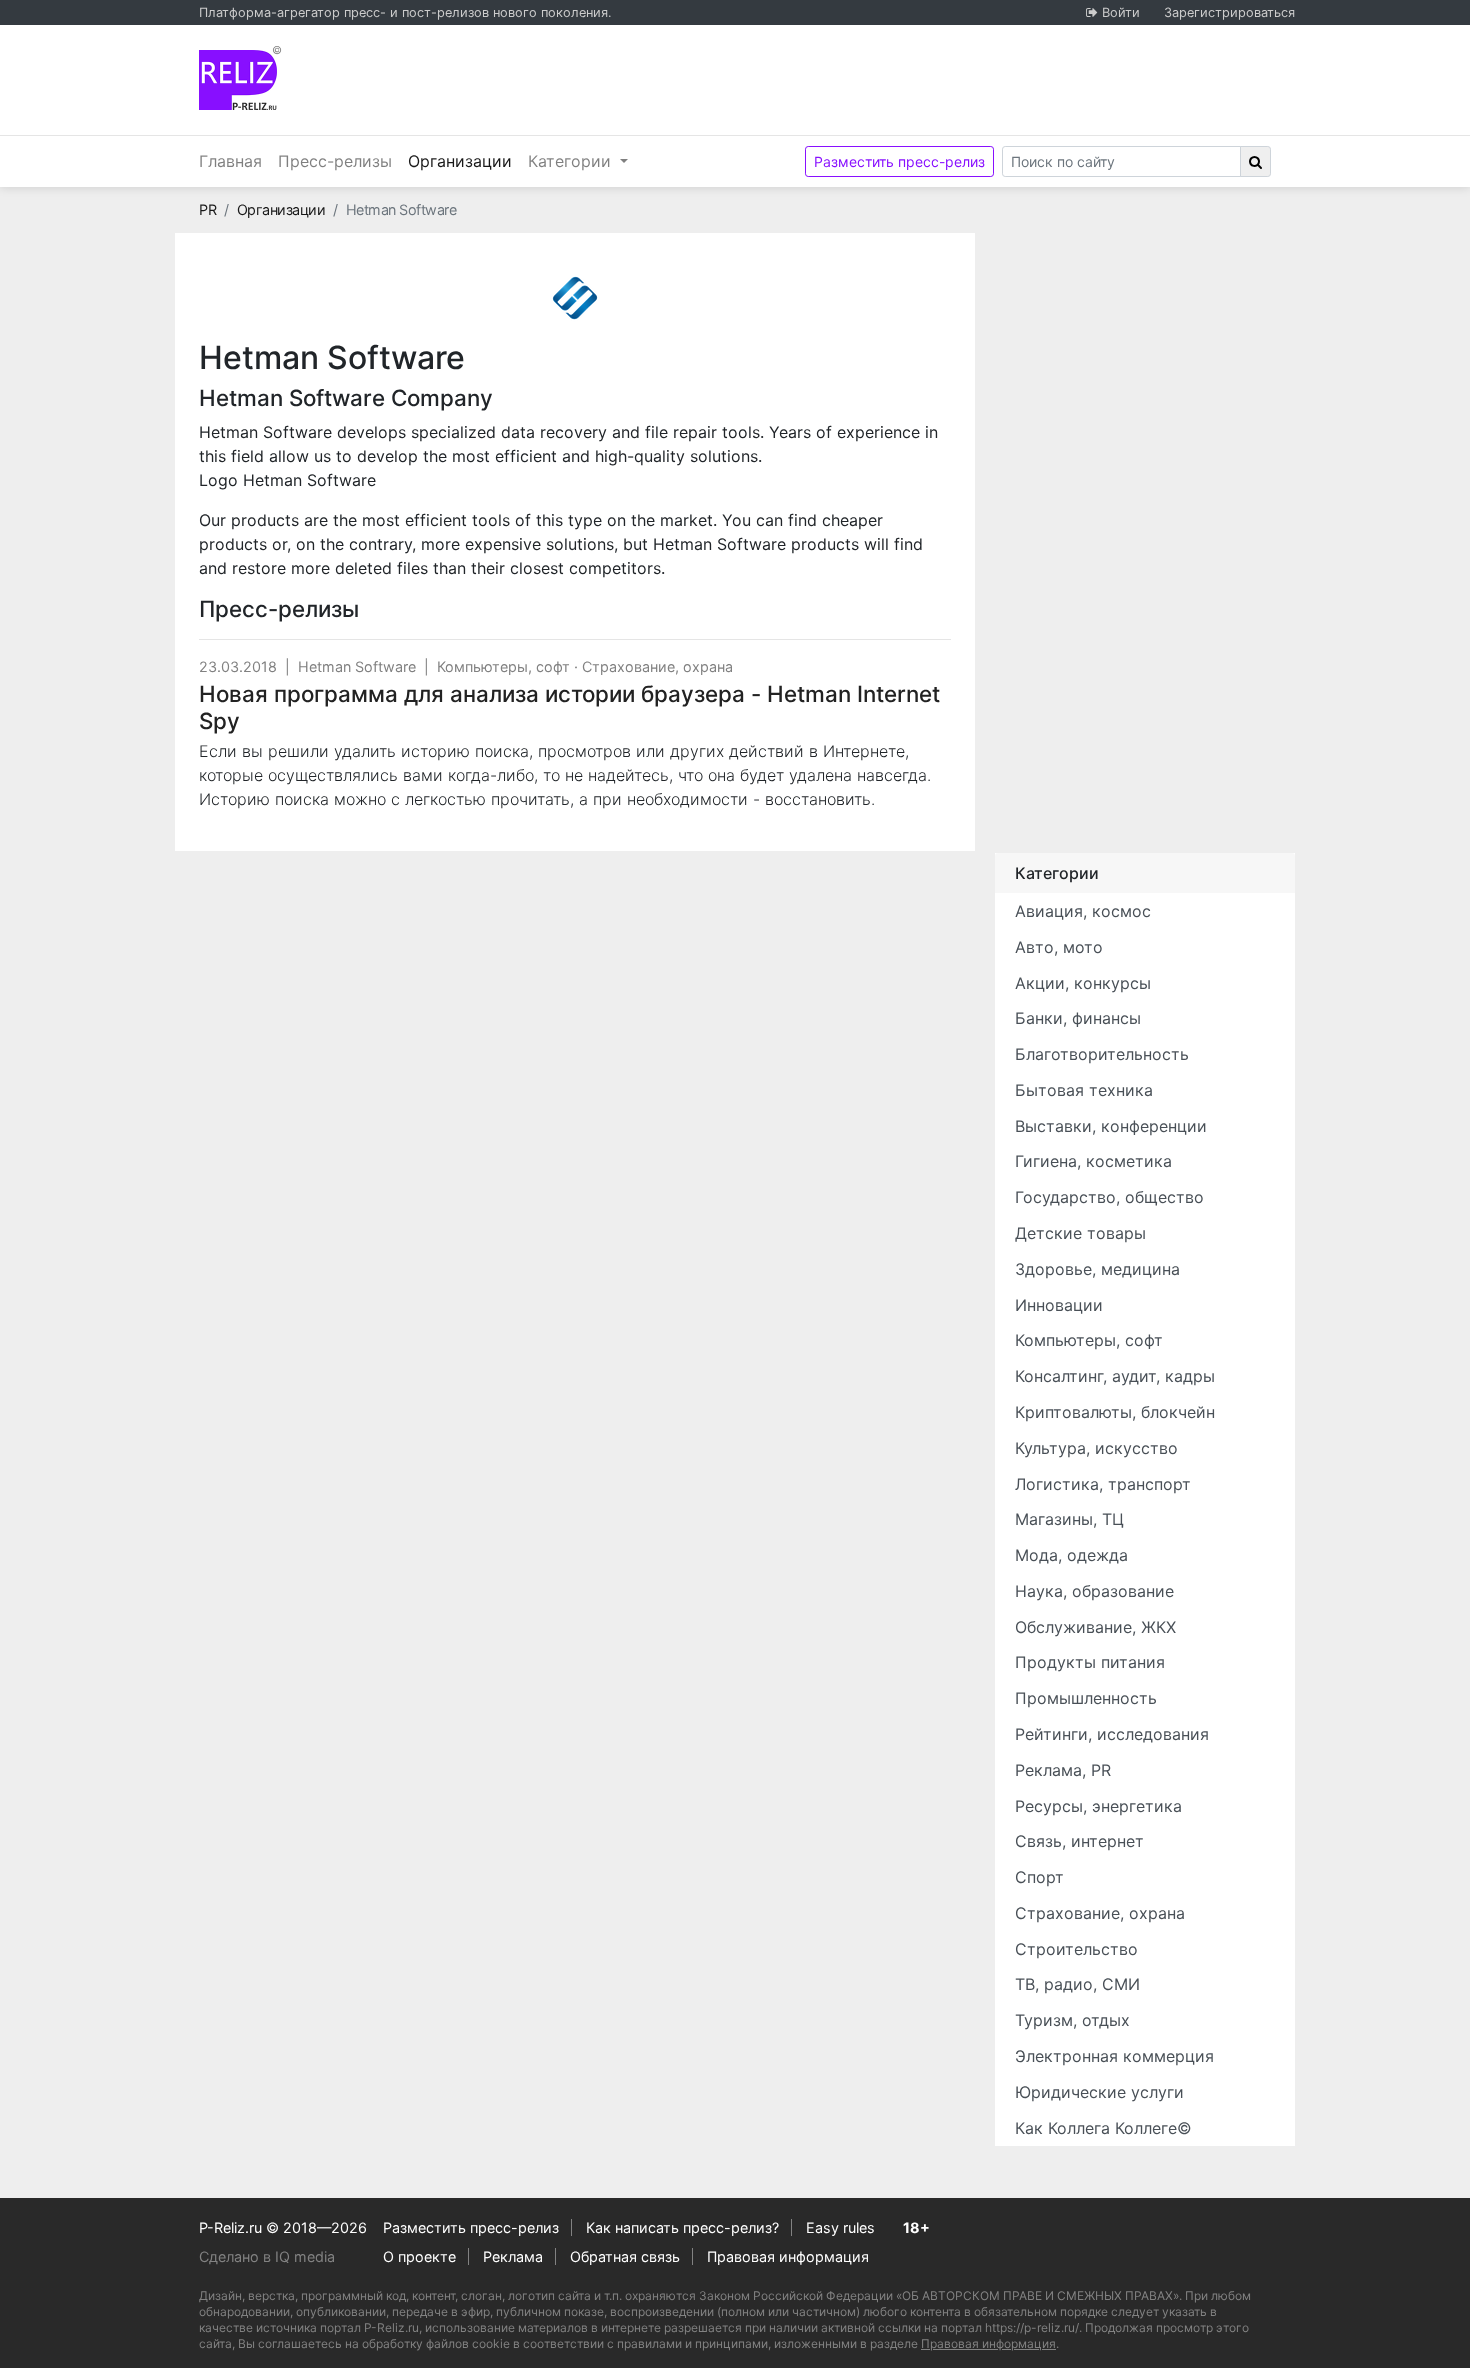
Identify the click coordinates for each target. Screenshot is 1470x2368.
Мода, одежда (1071, 1555)
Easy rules (840, 2227)
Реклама (513, 2256)
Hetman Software (357, 666)
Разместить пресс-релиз (899, 161)
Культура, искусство (1096, 1448)
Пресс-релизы (335, 161)
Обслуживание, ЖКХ (1095, 1627)
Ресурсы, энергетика (1098, 1806)
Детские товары (1080, 1233)
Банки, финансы (1078, 1018)
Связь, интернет (1079, 1841)
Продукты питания (1090, 1662)
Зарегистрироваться (1229, 12)
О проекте (419, 2256)
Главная (230, 161)
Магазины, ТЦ (1069, 1519)
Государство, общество (1109, 1197)
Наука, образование (1094, 1591)
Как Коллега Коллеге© (1103, 2128)
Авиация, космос (1083, 911)
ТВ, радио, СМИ (1077, 1984)
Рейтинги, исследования (1112, 1734)
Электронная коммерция (1114, 2056)
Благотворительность (1102, 1054)
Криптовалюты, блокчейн (1115, 1412)
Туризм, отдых (1072, 2020)
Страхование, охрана (657, 666)
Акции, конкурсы (1083, 983)
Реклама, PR (1063, 1770)
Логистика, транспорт (1103, 1484)
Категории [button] (572, 161)
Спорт (1039, 1877)
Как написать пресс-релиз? (682, 2227)
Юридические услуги (1099, 2092)
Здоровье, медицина (1097, 1269)
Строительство (1076, 1949)
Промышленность (1086, 1698)
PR (207, 209)
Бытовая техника (1084, 1090)
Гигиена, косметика (1093, 1161)
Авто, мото (1059, 947)
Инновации (1059, 1305)
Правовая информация (788, 2256)
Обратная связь (625, 2256)
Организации (464, 160)
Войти (1121, 12)
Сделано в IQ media (267, 2256)
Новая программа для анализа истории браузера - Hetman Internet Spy (569, 707)
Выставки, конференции (1111, 1126)
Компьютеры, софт (503, 666)
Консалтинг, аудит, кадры (1115, 1376)
